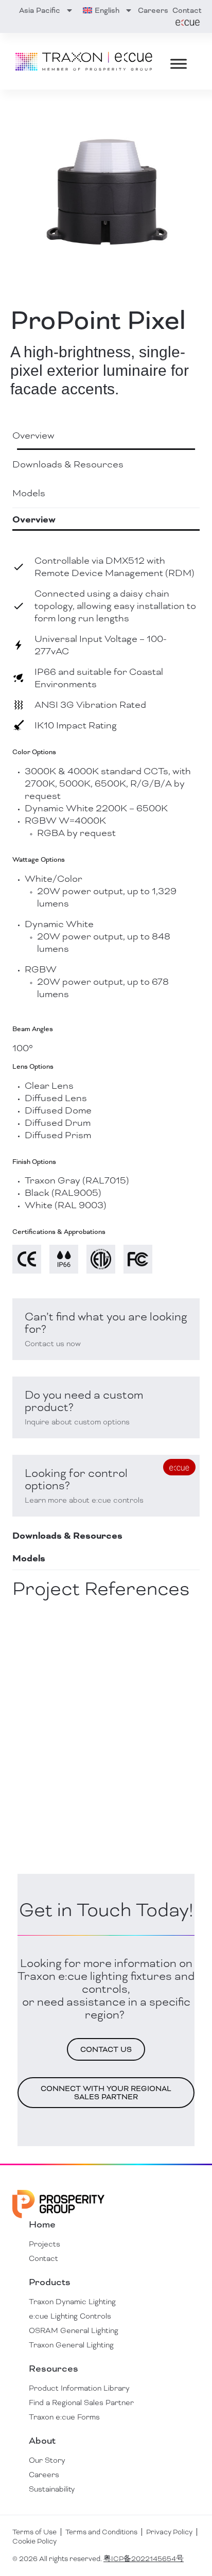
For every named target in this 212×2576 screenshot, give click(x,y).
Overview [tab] (33, 435)
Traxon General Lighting (71, 2345)
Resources (54, 2369)
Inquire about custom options (77, 1422)
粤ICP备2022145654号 (144, 2559)
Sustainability (52, 2489)
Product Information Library (79, 2388)
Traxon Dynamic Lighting (72, 2302)
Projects (45, 2244)
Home (42, 2224)
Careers (153, 10)
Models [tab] (29, 493)
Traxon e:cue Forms (64, 2417)
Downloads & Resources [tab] (68, 464)
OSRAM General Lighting (74, 2330)
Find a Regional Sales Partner (81, 2403)
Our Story (47, 2460)
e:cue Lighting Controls (70, 2316)
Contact (187, 10)
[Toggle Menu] (179, 64)
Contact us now (53, 1344)
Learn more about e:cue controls (84, 1500)
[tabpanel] (106, 1027)
